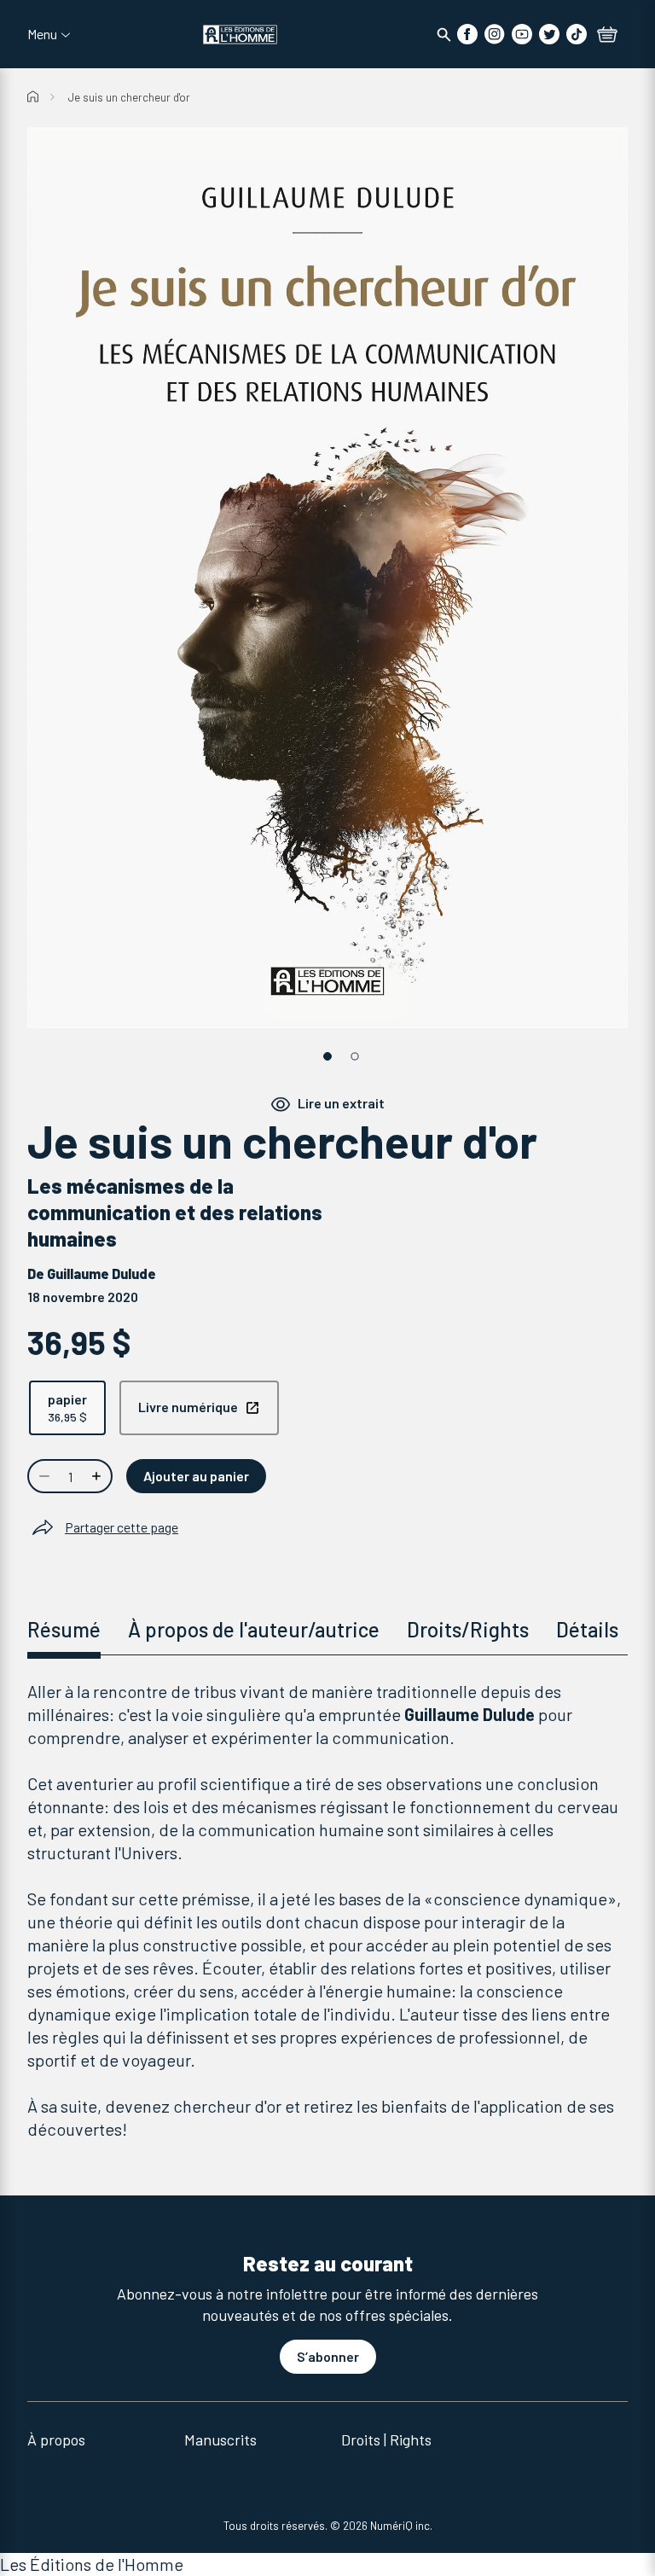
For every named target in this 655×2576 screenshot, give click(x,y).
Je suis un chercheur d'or (129, 97)
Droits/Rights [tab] (468, 1629)
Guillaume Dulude (101, 1273)
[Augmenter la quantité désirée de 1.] (98, 1476)
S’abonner (328, 2356)
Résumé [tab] (64, 1629)
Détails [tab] (587, 1629)
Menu (42, 34)
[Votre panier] (607, 36)
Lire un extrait (341, 1103)
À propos (56, 2439)
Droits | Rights (386, 2439)
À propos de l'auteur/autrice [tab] (254, 1629)
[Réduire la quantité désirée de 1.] (43, 1476)
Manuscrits (220, 2439)
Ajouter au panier (196, 1476)
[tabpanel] (327, 1910)
